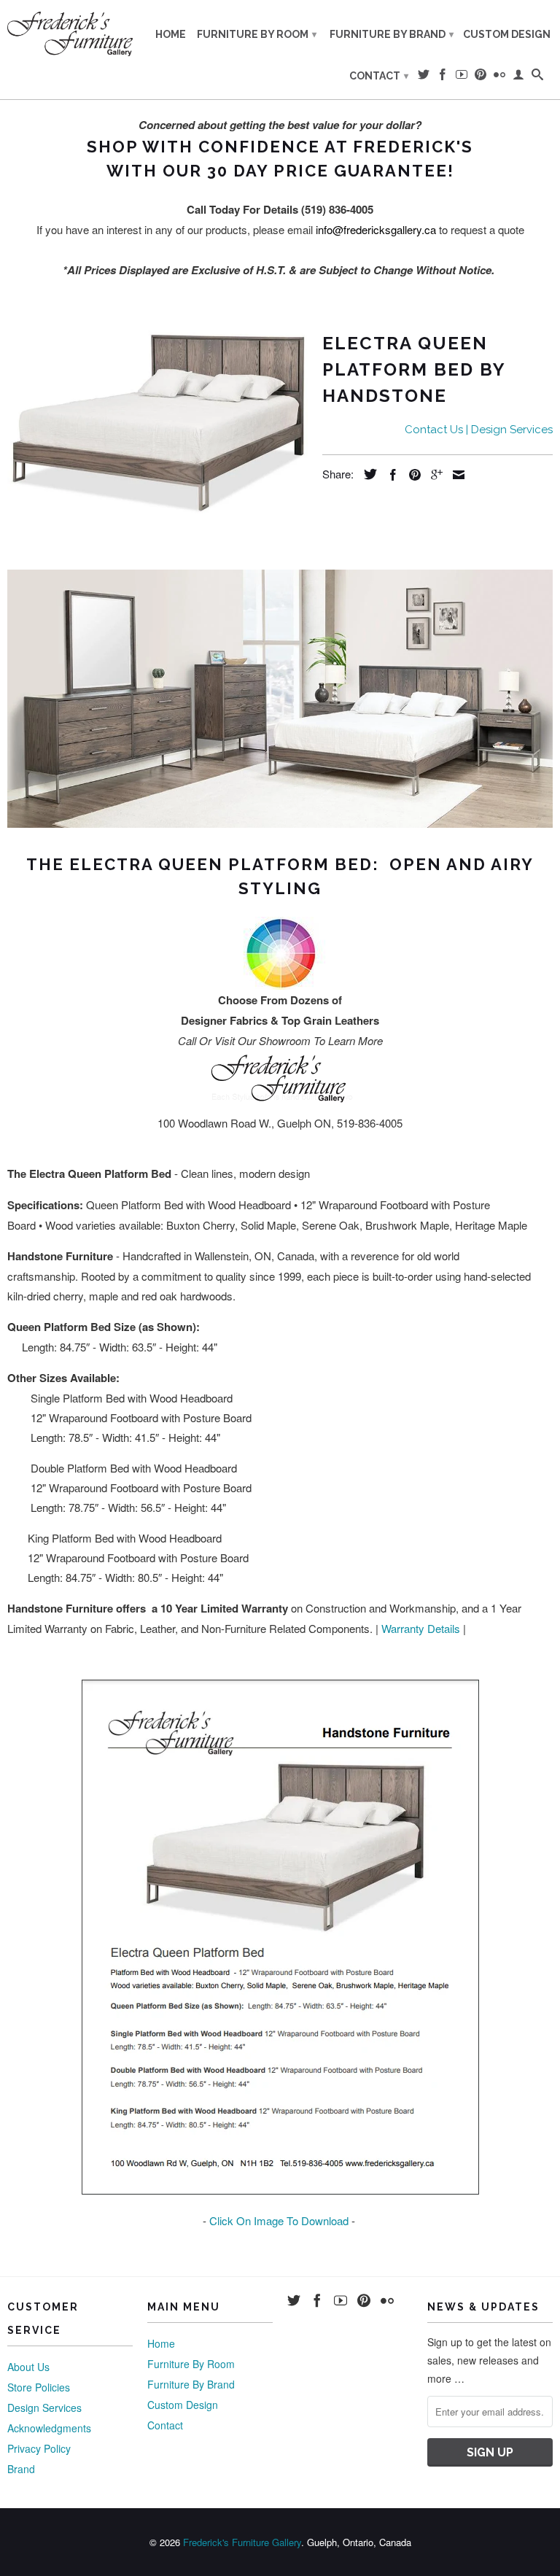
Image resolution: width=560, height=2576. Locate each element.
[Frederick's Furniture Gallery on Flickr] (499, 77)
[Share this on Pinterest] (411, 475)
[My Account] (518, 77)
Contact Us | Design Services (479, 430)
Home (171, 34)
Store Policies (39, 2387)
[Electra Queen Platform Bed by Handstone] (157, 420)
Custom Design (507, 34)
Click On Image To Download (279, 2220)
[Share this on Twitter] (367, 474)
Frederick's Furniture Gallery (242, 2542)
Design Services (44, 2408)
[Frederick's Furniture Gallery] (70, 34)
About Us (28, 2367)
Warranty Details (421, 1628)
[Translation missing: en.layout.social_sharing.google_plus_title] (433, 475)
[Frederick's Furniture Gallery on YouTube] (462, 77)
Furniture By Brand (392, 34)
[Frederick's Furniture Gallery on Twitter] (424, 77)
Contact (379, 76)
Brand (21, 2469)
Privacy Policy (39, 2448)
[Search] (537, 77)
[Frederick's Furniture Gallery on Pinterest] (481, 77)
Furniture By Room (257, 34)
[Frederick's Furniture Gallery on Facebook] (443, 77)
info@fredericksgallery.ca (376, 229)
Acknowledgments (49, 2428)
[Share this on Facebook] (389, 475)
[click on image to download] (280, 2190)
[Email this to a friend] (455, 475)
